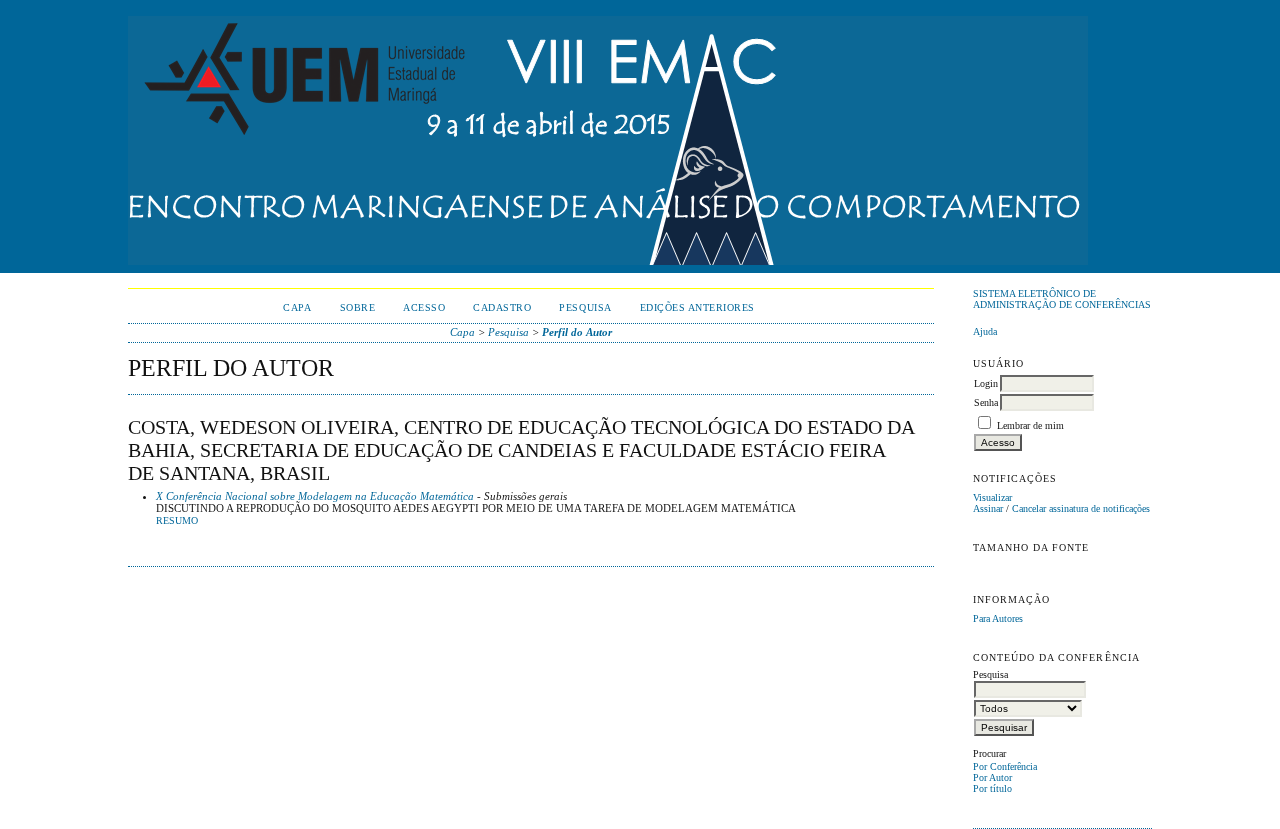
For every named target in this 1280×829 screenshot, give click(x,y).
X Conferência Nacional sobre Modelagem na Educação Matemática (315, 496)
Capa (297, 307)
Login (986, 383)
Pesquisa (585, 307)
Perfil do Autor (577, 332)
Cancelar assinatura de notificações (1081, 508)
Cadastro (502, 307)
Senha (986, 402)
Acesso (424, 307)
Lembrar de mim (1030, 425)
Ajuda (985, 331)
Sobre (358, 307)
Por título (992, 788)
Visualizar (992, 497)
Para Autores (998, 618)
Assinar (988, 508)
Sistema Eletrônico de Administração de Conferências (1062, 299)
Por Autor (992, 777)
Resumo (177, 521)
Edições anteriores (697, 307)
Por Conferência (1005, 766)
